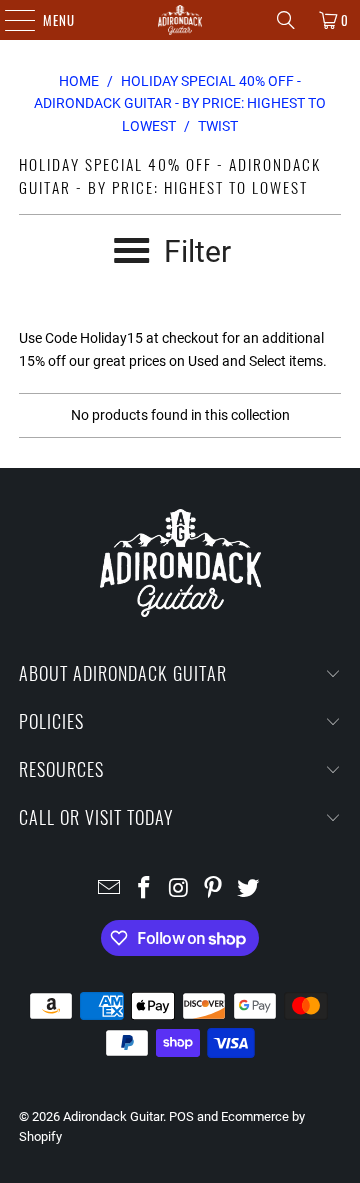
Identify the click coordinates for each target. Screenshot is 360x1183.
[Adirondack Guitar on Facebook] (144, 889)
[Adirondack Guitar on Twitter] (249, 889)
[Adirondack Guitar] (180, 20)
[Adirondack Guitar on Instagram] (179, 889)
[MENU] (9, 20)
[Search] (286, 20)
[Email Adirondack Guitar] (110, 889)
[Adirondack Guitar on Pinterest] (214, 889)
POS (181, 1116)
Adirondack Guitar (113, 1116)
